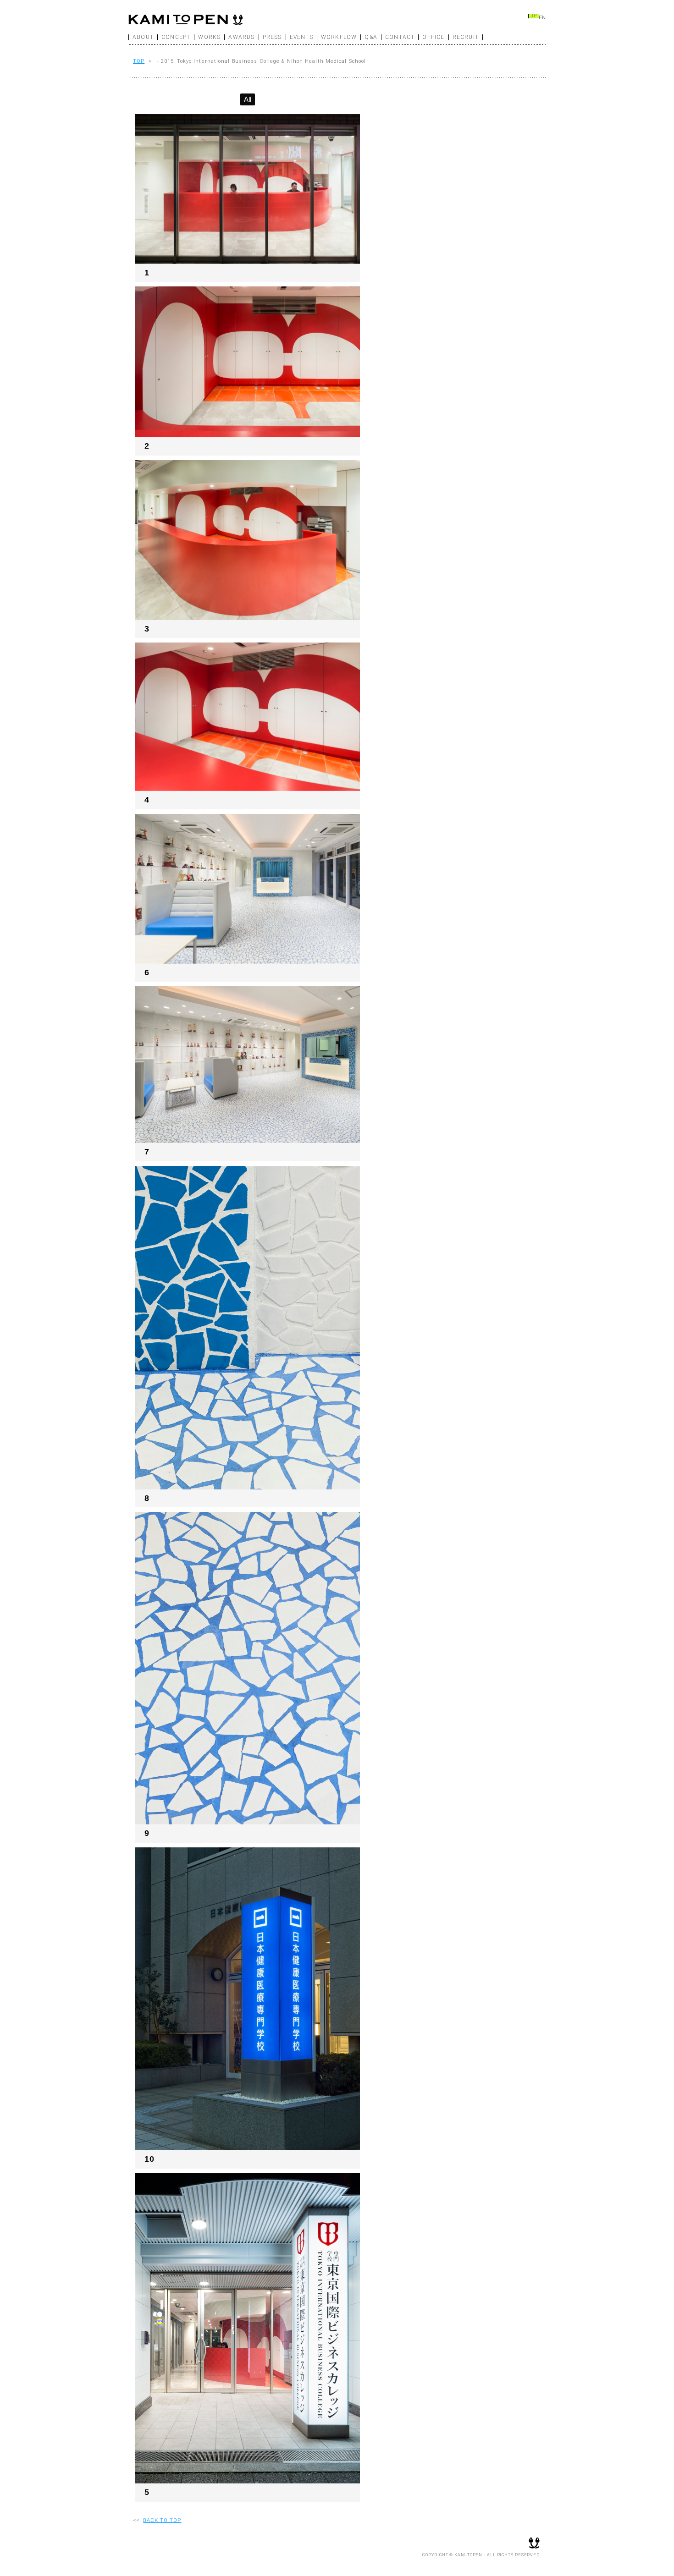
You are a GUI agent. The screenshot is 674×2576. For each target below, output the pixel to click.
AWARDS (241, 37)
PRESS (272, 37)
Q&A (371, 37)
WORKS (209, 37)
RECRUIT (466, 37)
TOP (139, 61)
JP (534, 16)
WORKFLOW (339, 37)
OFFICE (433, 37)
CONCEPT (176, 37)
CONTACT (400, 37)
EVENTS (301, 37)
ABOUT (143, 37)
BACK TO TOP (162, 2520)
